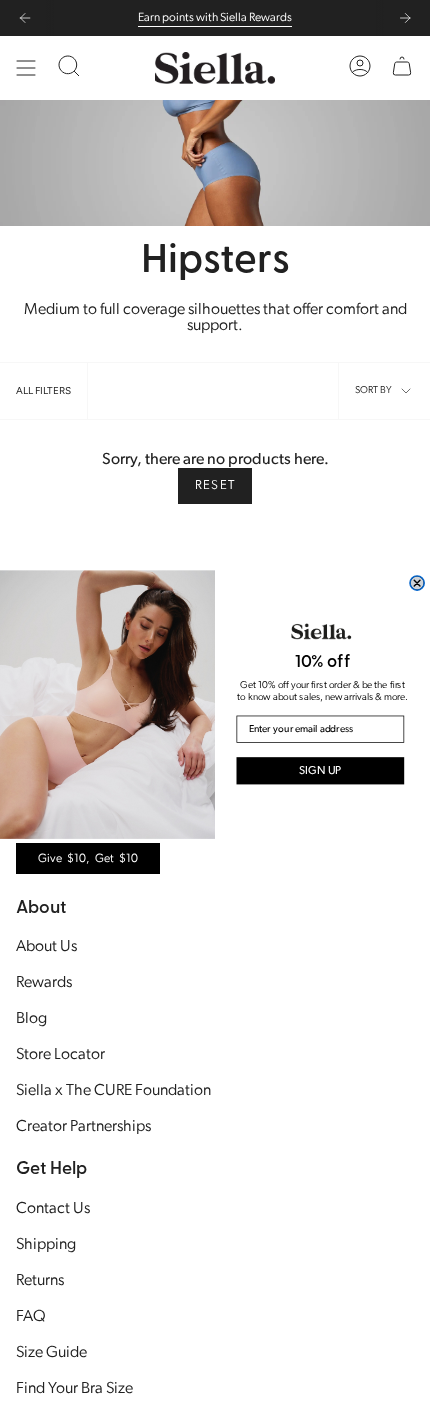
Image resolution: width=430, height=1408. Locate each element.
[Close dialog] (417, 582)
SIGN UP (320, 770)
